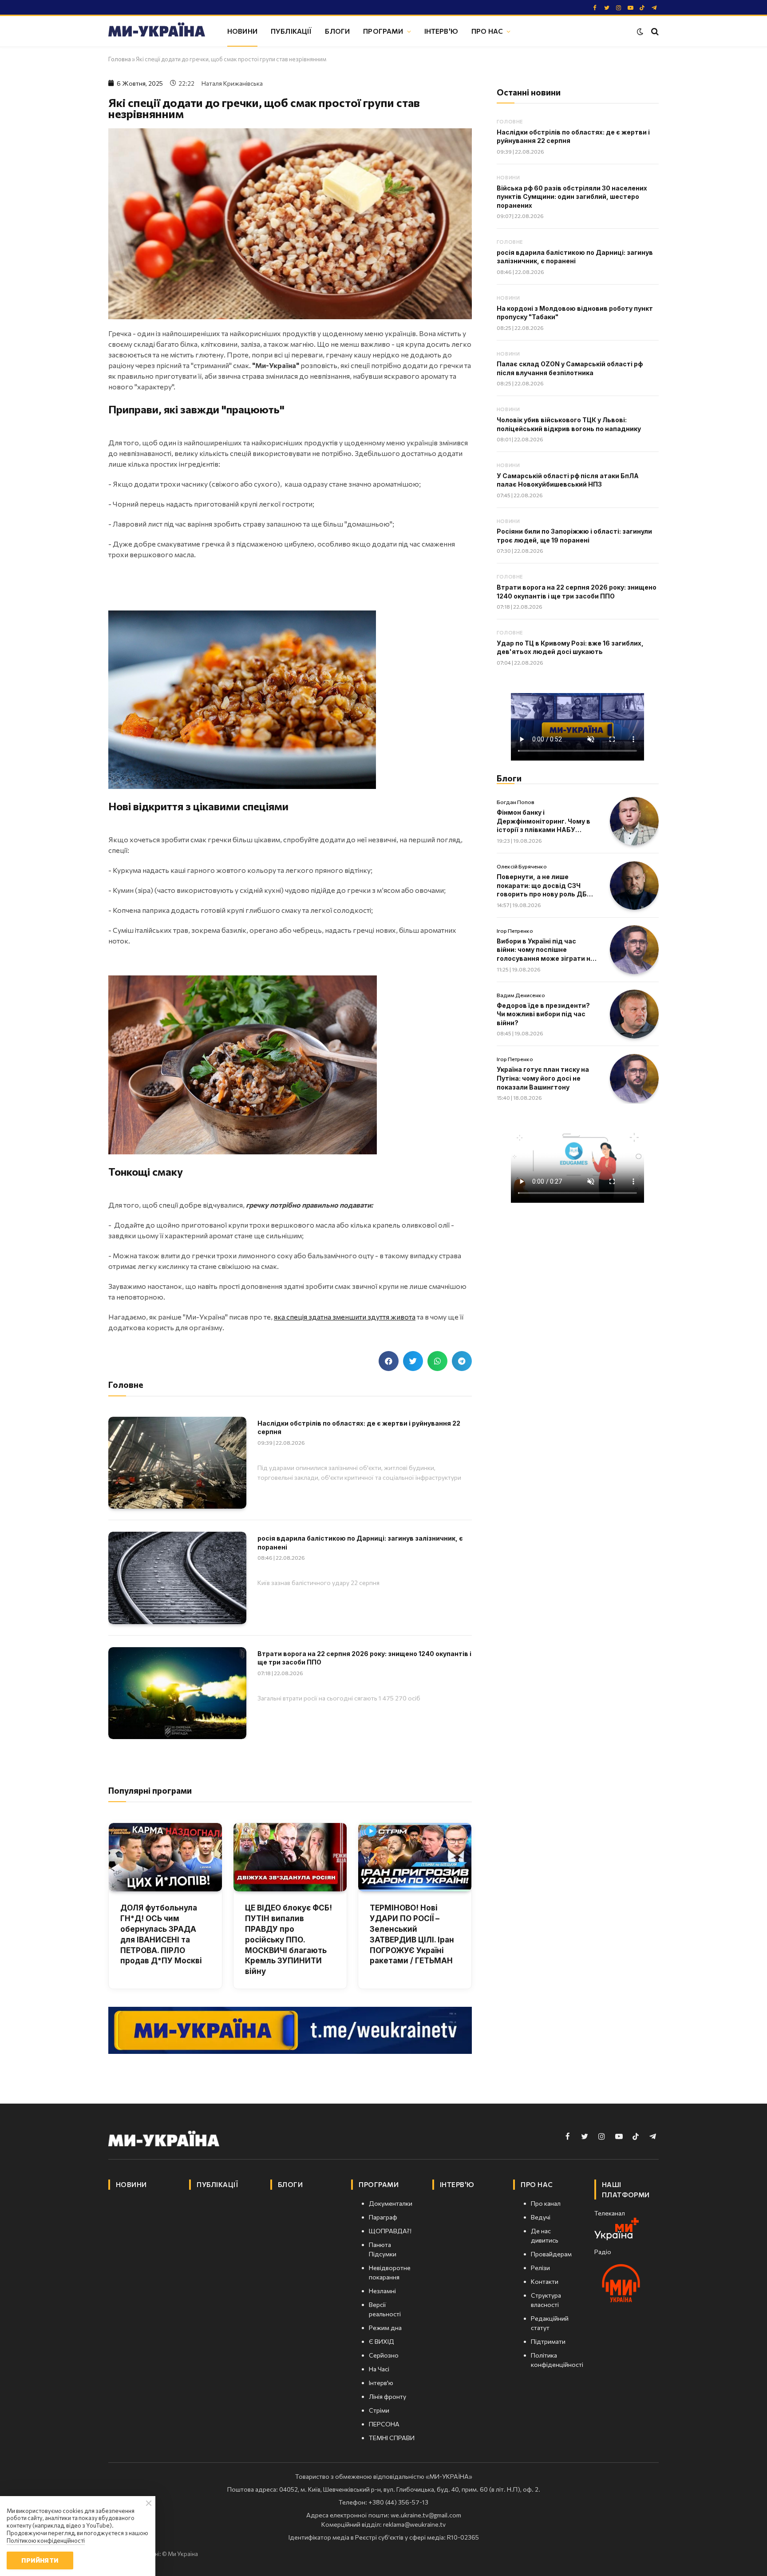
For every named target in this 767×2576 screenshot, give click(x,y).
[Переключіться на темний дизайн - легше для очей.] (640, 32)
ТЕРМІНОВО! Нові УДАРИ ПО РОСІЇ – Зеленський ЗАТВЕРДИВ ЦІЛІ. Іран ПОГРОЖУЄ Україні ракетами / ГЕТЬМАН (412, 1934)
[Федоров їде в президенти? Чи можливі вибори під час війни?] (634, 1014)
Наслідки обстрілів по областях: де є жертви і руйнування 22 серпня (359, 1428)
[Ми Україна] (157, 31)
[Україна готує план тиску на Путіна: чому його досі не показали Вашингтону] (634, 1078)
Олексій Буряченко (522, 866)
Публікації (291, 31)
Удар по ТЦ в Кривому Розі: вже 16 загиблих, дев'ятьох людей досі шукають (570, 648)
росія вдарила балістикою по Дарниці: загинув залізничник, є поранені (360, 1543)
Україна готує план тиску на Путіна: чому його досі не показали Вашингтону (543, 1078)
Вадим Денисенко (521, 995)
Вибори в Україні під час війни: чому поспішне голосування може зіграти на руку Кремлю (546, 950)
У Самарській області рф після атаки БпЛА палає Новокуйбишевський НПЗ (568, 480)
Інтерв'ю (441, 31)
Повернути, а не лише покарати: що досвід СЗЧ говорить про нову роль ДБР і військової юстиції (546, 886)
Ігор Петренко (515, 931)
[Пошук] (654, 31)
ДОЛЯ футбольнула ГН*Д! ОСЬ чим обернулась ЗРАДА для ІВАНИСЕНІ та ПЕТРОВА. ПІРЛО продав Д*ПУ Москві (161, 1934)
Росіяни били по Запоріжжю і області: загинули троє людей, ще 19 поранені (574, 536)
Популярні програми (150, 1790)
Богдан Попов (516, 802)
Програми (383, 31)
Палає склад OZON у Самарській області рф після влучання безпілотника (570, 368)
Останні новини (529, 92)
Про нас (487, 31)
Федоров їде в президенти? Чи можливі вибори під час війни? (543, 1014)
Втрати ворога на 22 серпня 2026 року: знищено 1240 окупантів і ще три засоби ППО (364, 1658)
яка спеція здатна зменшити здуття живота (345, 1317)
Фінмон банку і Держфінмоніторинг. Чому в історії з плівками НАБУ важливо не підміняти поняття (544, 821)
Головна (120, 59)
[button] (389, 1361)
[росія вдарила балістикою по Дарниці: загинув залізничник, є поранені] (177, 1578)
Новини (242, 31)
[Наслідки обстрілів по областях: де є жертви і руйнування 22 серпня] (177, 1463)
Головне (510, 121)
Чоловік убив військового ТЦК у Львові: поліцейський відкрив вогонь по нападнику (569, 424)
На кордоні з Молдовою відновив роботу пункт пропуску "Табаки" (575, 313)
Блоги (337, 31)
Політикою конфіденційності (46, 2540)
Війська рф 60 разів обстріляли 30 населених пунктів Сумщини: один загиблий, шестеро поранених (572, 197)
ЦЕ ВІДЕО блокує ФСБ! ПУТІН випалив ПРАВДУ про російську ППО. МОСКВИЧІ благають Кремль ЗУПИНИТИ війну (289, 1940)
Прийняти (40, 2560)
